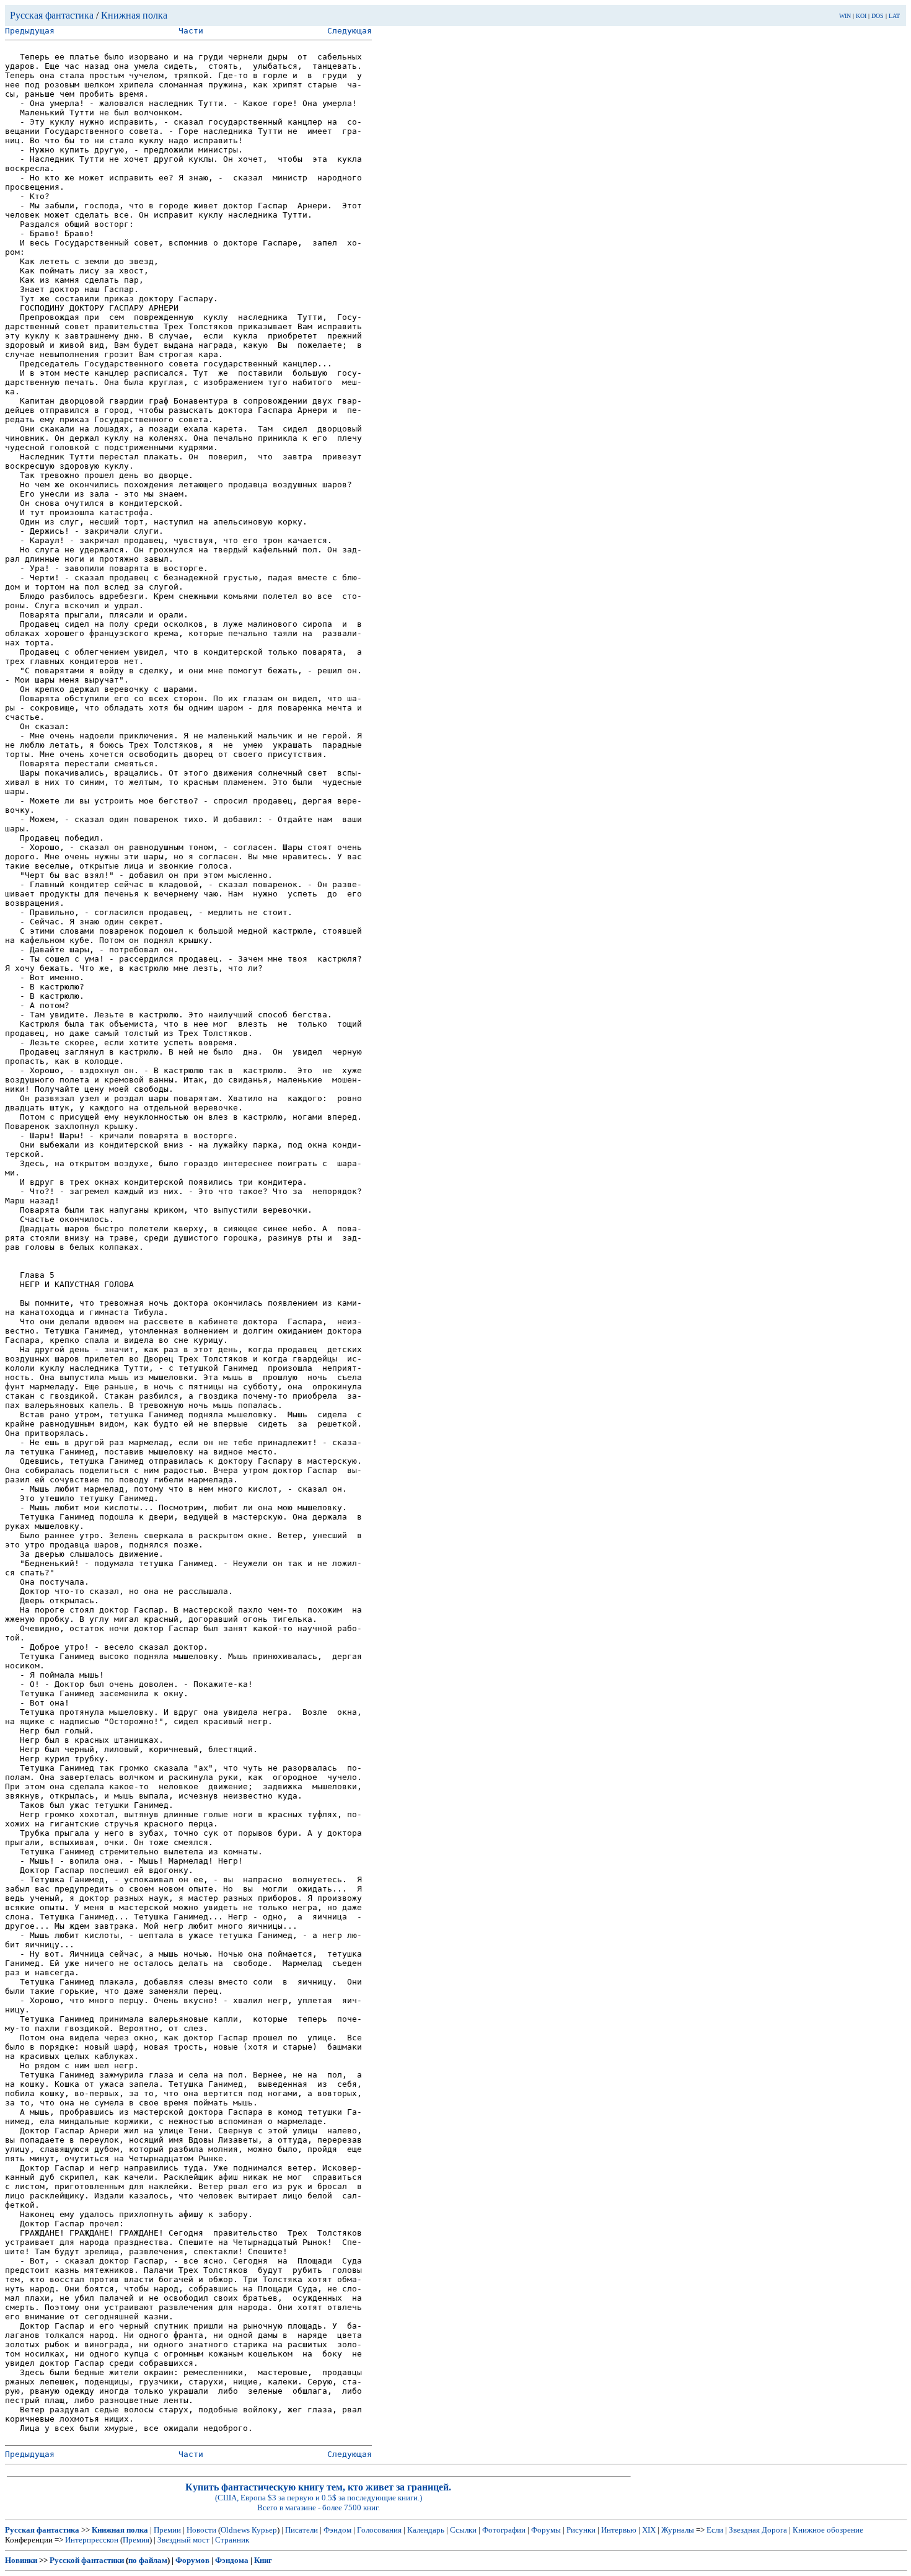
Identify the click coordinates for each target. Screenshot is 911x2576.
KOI (861, 16)
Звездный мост (183, 2540)
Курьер (264, 2530)
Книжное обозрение (828, 2530)
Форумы (546, 2530)
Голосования (379, 2530)
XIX (649, 2530)
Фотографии (504, 2530)
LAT (894, 16)
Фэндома (232, 2560)
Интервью (619, 2530)
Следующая (350, 31)
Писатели (301, 2530)
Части (191, 31)
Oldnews (235, 2530)
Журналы (678, 2530)
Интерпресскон (92, 2540)
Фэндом (337, 2530)
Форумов (192, 2560)
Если (715, 2530)
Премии (167, 2530)
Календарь (426, 2530)
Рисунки (581, 2530)
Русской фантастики (87, 2560)
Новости (201, 2530)
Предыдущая (30, 31)
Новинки (21, 2560)
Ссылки (463, 2530)
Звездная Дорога (758, 2530)
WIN (845, 16)
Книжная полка (134, 15)
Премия (136, 2540)
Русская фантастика (52, 15)
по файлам (148, 2560)
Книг (263, 2560)
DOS (878, 16)
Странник (232, 2540)
